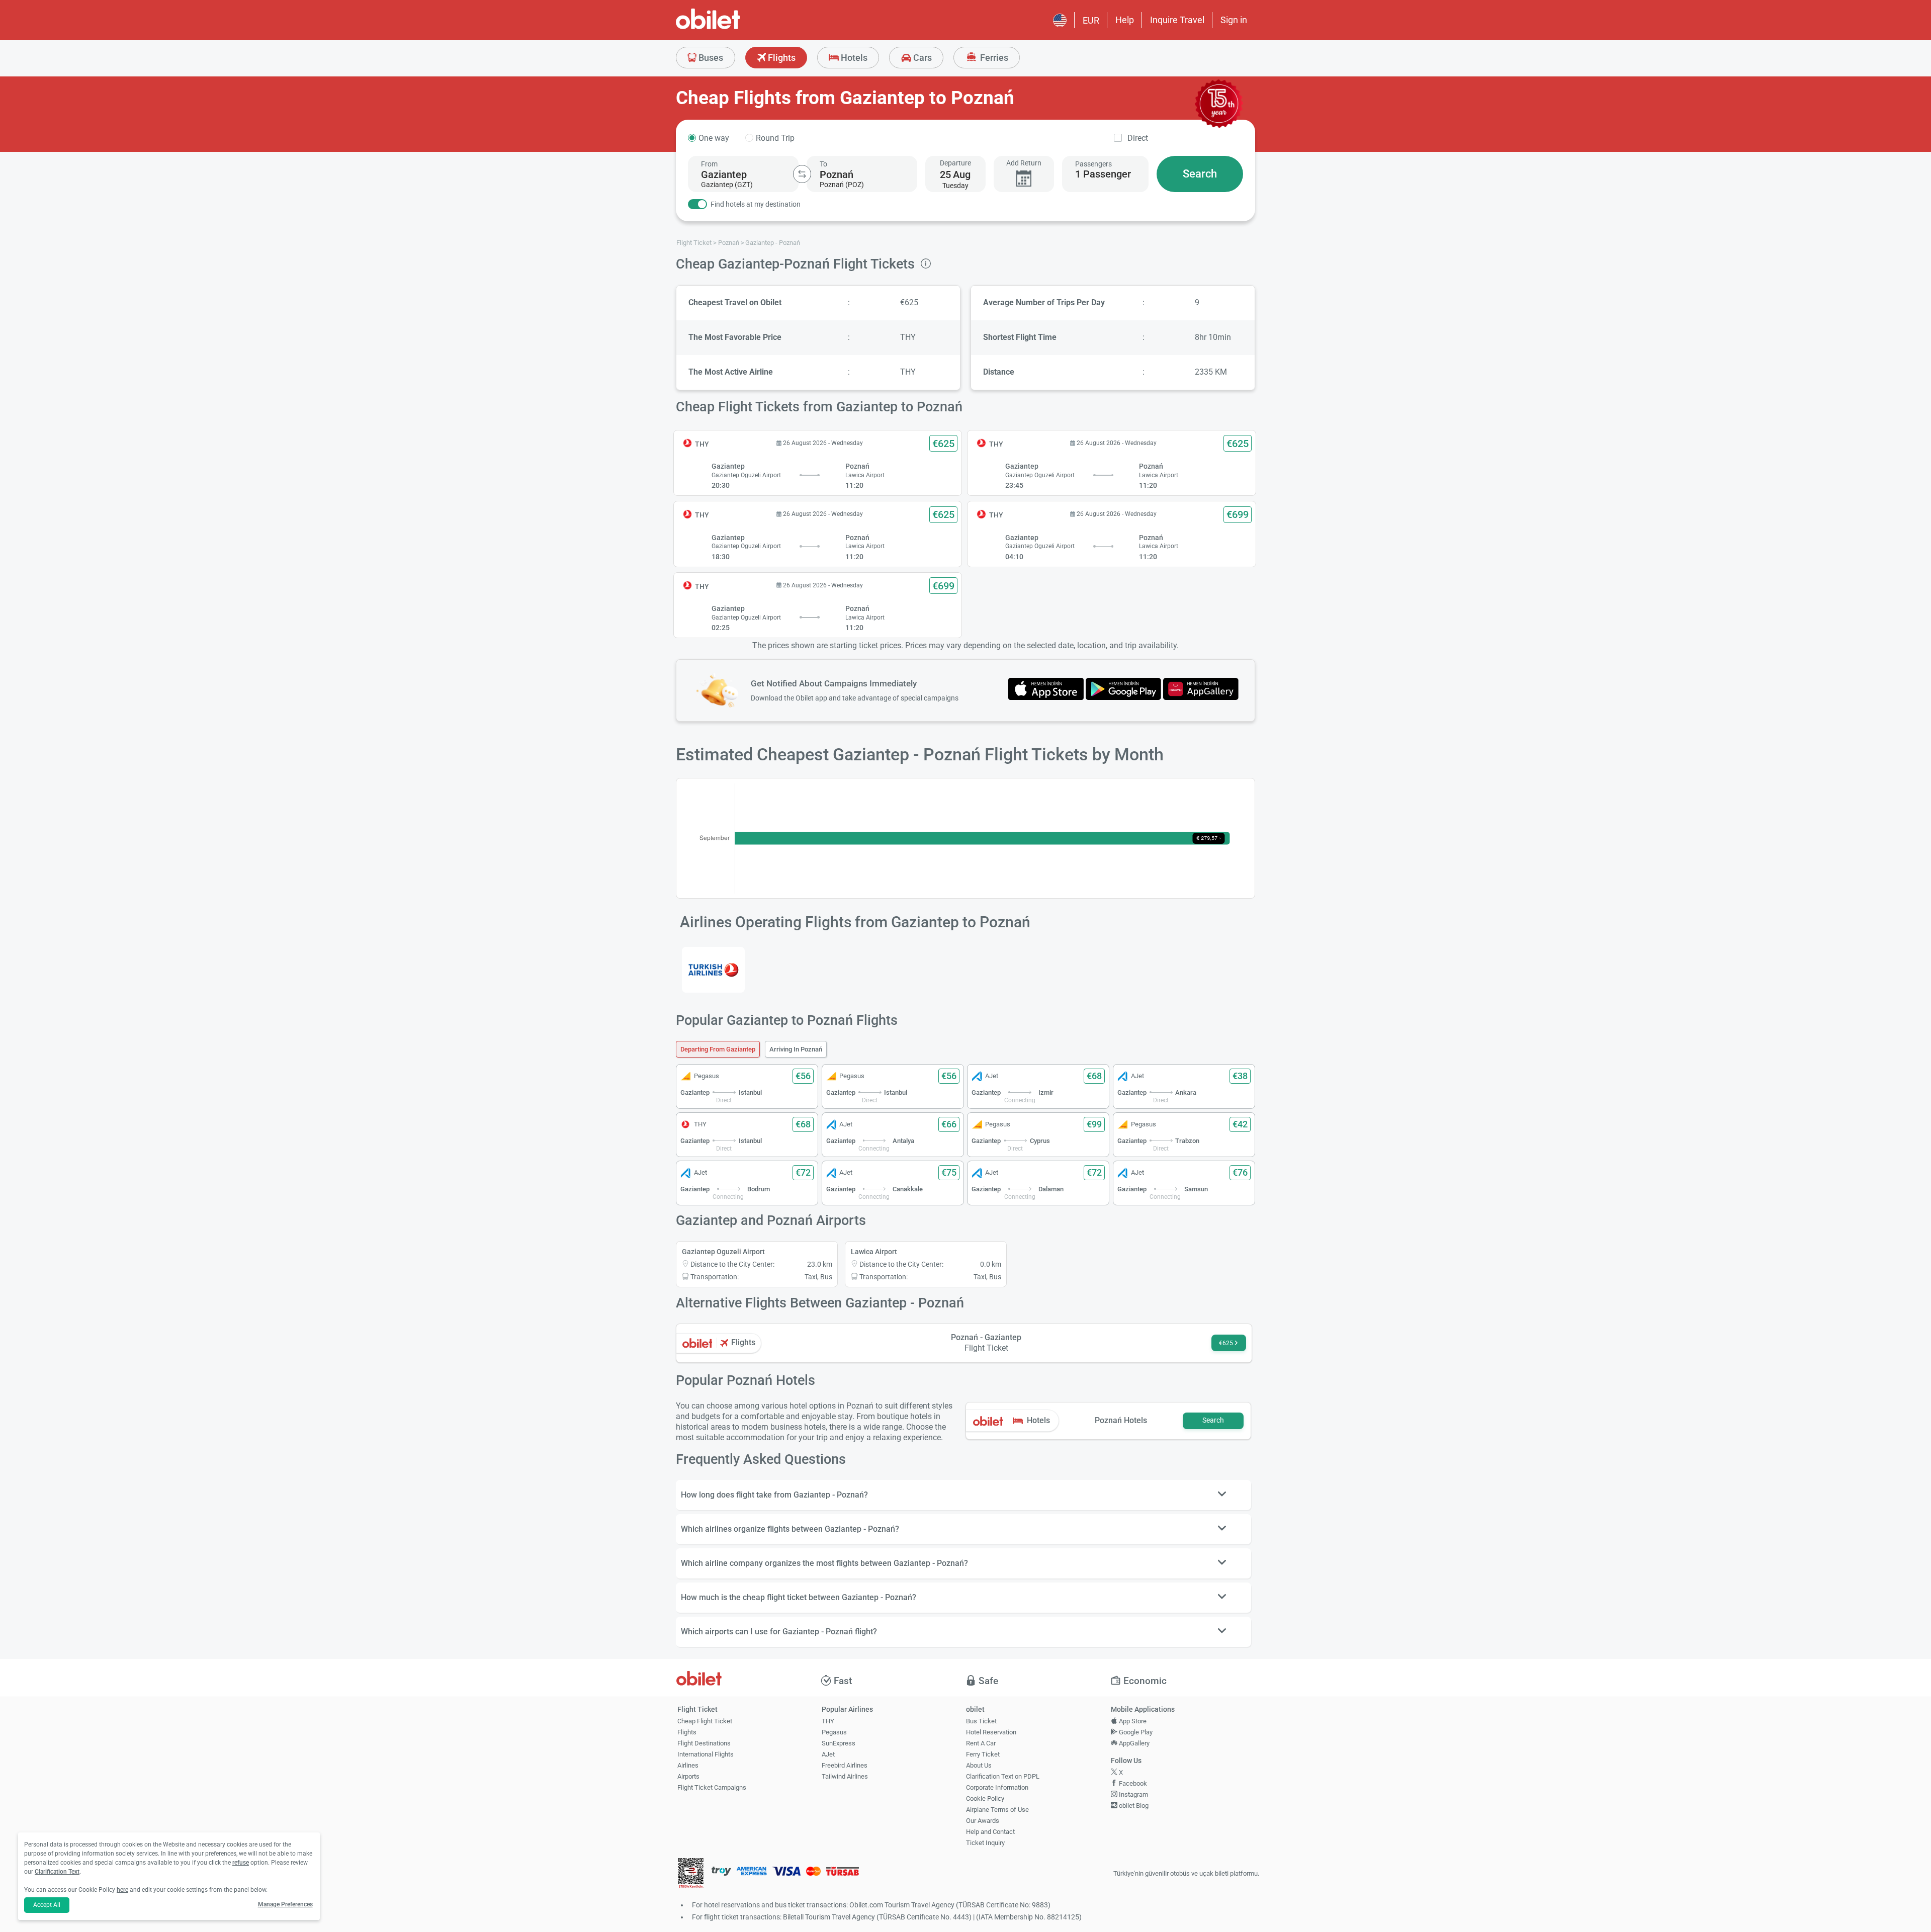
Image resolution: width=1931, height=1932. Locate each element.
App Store (1132, 1721)
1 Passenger (1103, 174)
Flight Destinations (704, 1743)
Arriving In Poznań (796, 1049)
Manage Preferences (285, 1904)
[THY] (713, 970)
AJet (828, 1754)
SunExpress (839, 1743)
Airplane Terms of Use (997, 1810)
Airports (688, 1776)
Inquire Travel (1177, 20)
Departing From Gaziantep (718, 1049)
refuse (241, 1863)
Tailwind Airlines (845, 1776)
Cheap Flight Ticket (705, 1721)
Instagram (1133, 1794)
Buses (710, 58)
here (122, 1890)
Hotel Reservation (991, 1732)
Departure (955, 163)
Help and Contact (990, 1832)
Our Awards (983, 1821)
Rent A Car (981, 1743)
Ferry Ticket (983, 1754)
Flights (781, 58)
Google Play (1135, 1732)
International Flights (706, 1754)
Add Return (1024, 163)
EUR (1091, 20)
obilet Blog (1133, 1806)
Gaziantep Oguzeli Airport (723, 1252)
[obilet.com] (732, 28)
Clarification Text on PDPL (1003, 1776)
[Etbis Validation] (691, 1874)
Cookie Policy (985, 1798)
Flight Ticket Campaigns (712, 1787)
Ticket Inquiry (985, 1843)
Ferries (993, 58)
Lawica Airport (874, 1252)
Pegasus (834, 1732)
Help (1125, 20)
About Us (979, 1765)
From (709, 164)
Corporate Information (997, 1787)
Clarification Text (57, 1872)
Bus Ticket (981, 1721)
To (823, 164)
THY (828, 1721)
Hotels (853, 58)
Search (1200, 174)
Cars (921, 58)
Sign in (1234, 20)
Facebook (1132, 1783)
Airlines (688, 1765)
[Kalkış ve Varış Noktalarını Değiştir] (802, 174)
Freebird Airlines (845, 1765)
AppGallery (1133, 1743)
